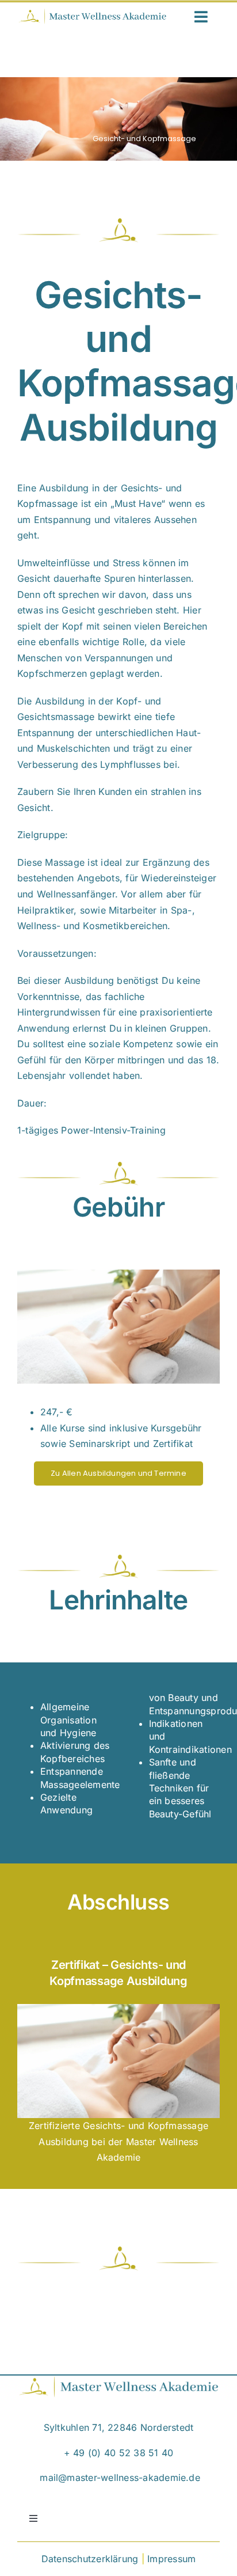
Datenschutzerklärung (90, 2559)
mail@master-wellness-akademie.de (120, 2477)
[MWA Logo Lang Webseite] (92, 13)
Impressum (171, 2559)
